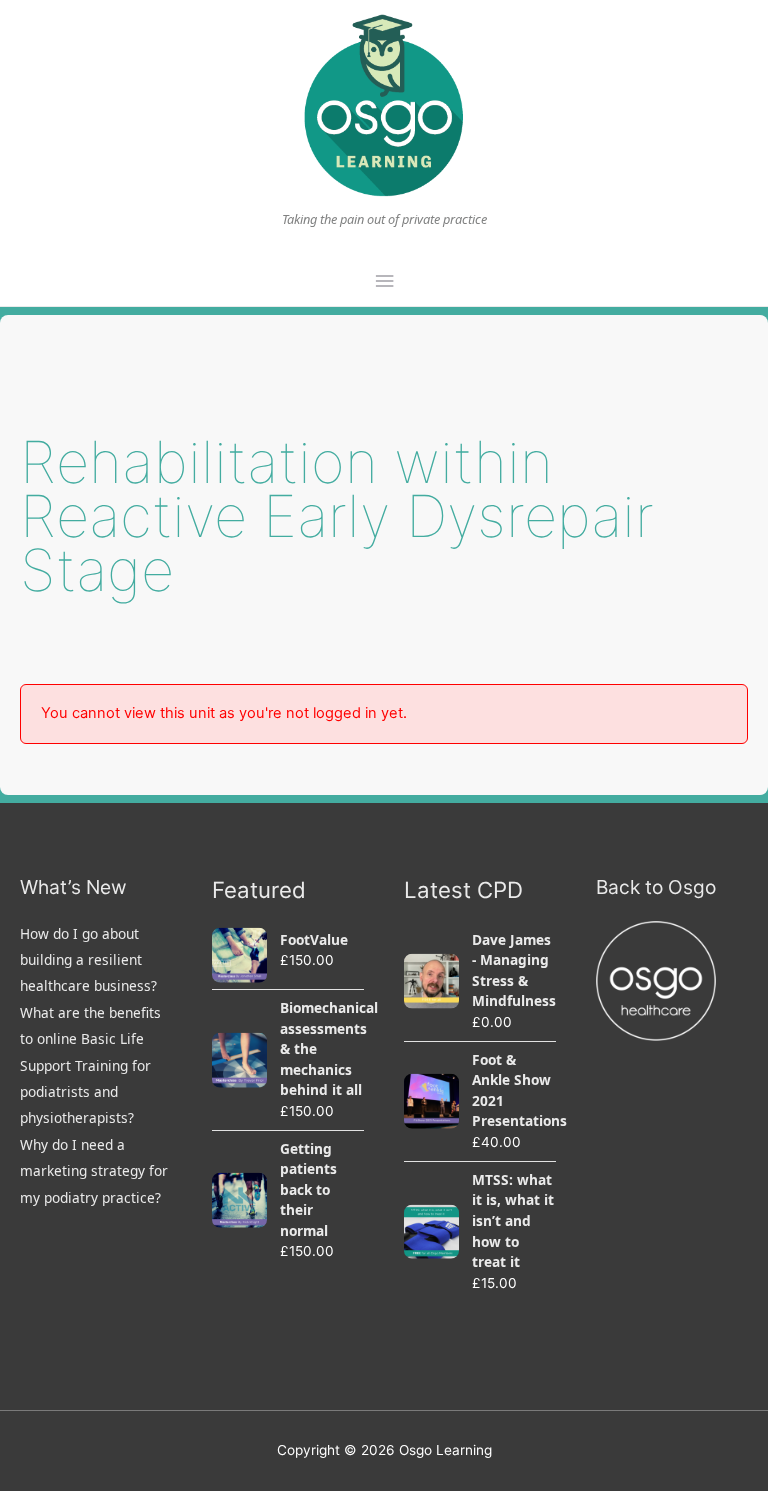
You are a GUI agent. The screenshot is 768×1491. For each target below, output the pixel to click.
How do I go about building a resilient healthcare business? (88, 960)
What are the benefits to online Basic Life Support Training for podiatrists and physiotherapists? (90, 1065)
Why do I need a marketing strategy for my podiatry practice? (94, 1171)
